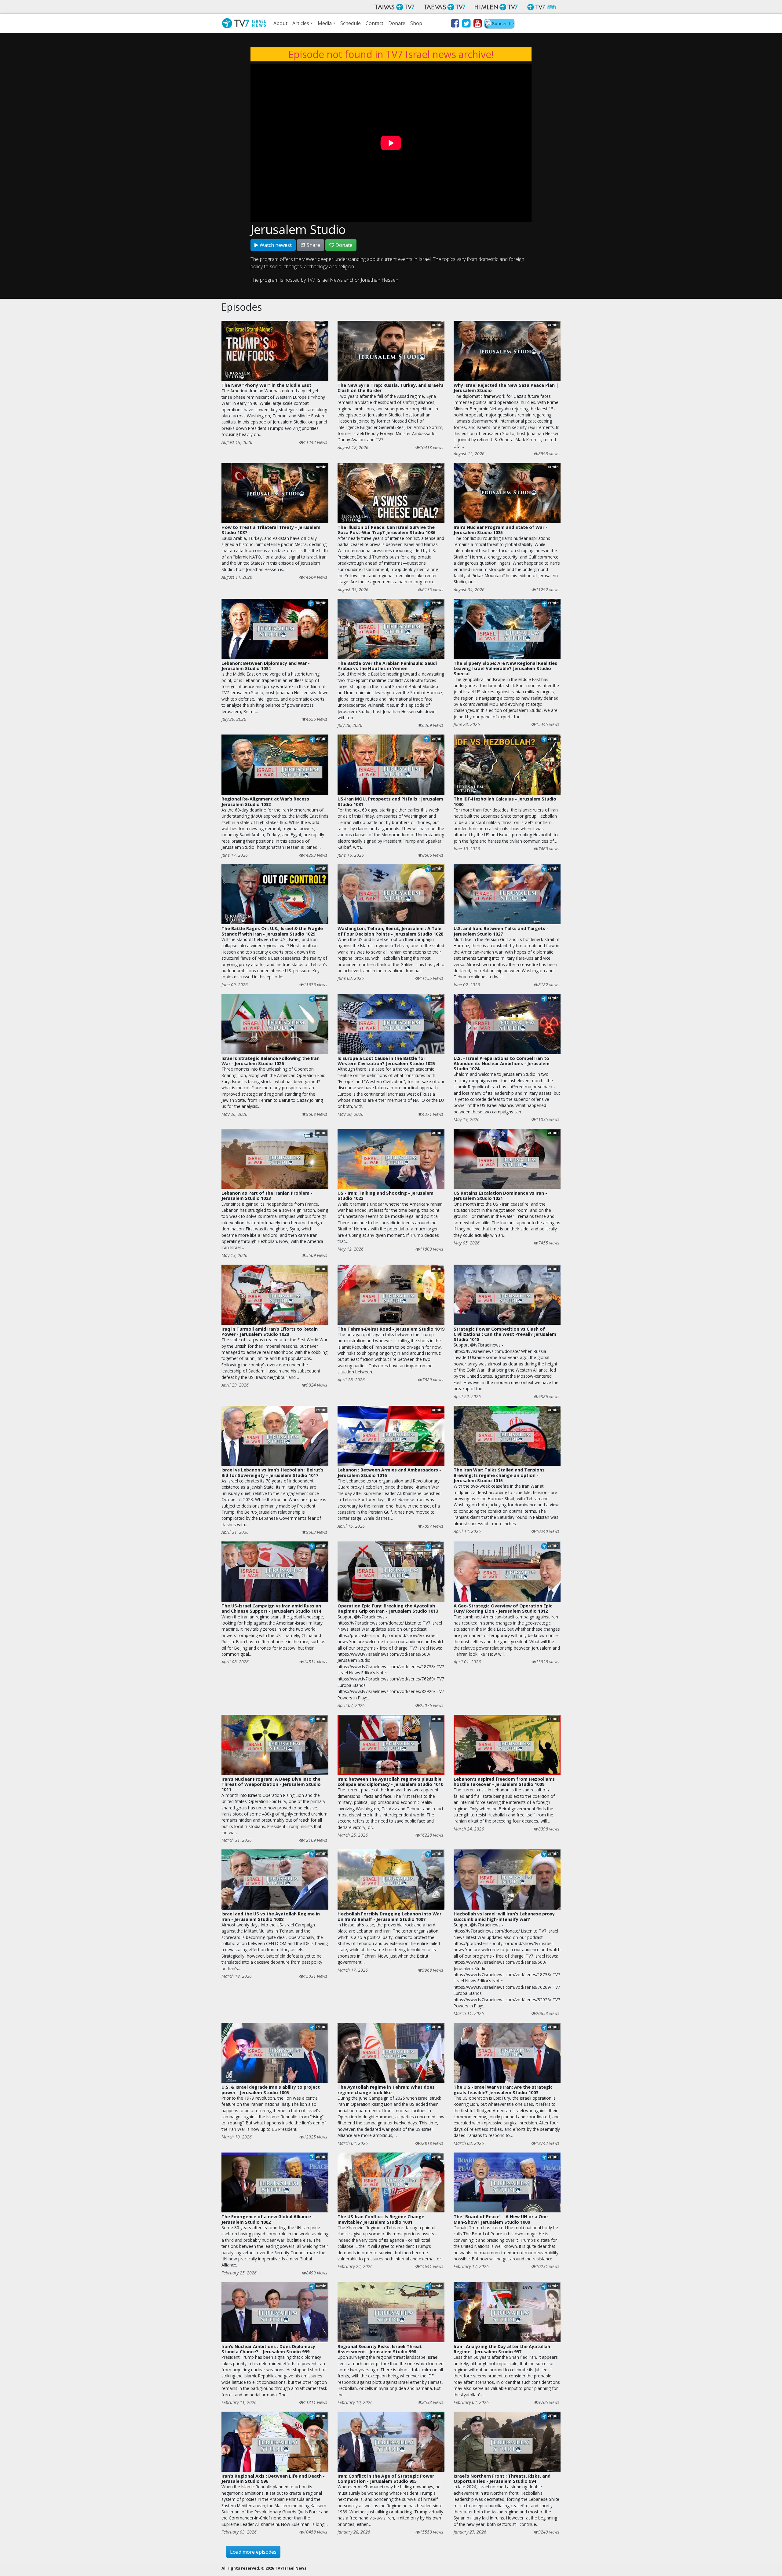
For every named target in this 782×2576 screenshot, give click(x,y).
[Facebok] (455, 24)
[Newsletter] (499, 24)
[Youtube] (477, 24)
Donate (397, 23)
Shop (416, 23)
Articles (301, 23)
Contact (375, 23)
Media (325, 23)
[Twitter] (466, 24)
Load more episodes (253, 2552)
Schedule (351, 23)
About (280, 23)
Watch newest (275, 245)
